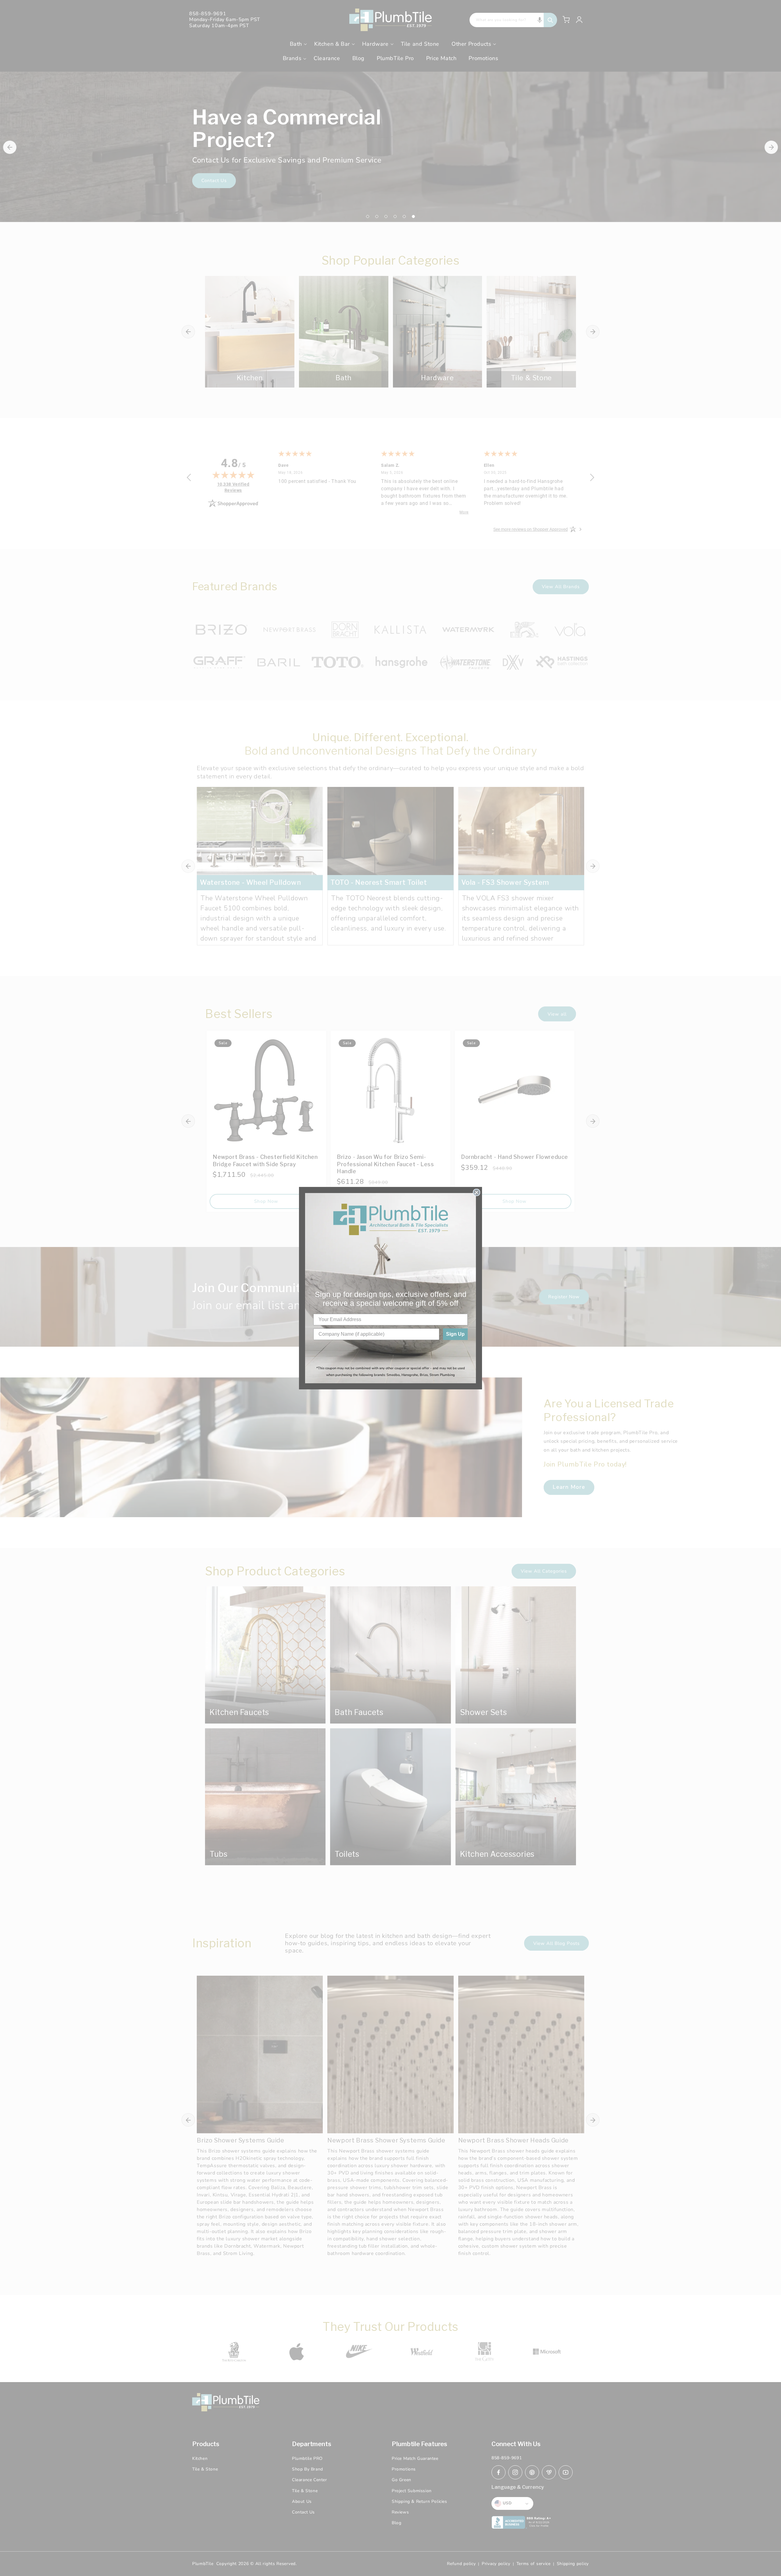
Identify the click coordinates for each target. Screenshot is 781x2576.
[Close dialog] (477, 1192)
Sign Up (455, 1334)
